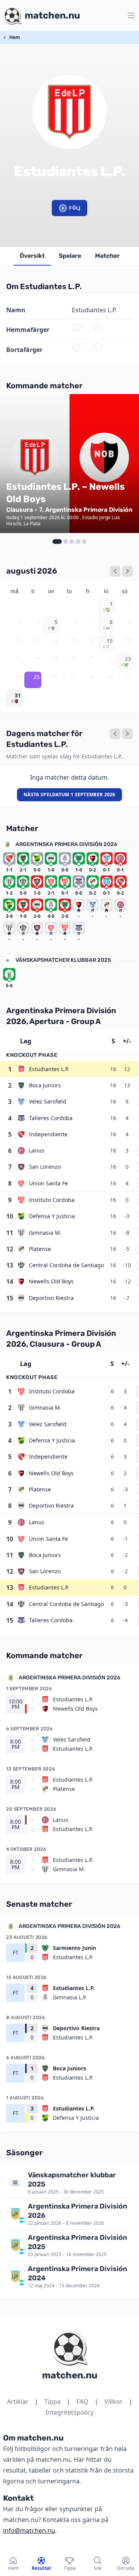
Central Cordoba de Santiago (66, 1265)
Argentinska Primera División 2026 (66, 844)
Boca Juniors (45, 1085)
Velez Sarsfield (48, 1101)
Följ (75, 208)
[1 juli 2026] (115, 571)
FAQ (82, 2402)
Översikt (32, 256)
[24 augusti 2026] (115, 734)
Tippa (53, 2402)
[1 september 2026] (127, 571)
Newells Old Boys (51, 1281)
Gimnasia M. (45, 1233)
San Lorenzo (45, 1167)
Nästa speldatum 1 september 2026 (69, 795)
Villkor (114, 2402)
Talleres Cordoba (51, 1118)
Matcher (107, 256)
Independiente (48, 1134)
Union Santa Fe (48, 1183)
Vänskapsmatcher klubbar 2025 (63, 960)
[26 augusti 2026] (127, 734)
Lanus (37, 1150)
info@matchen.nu (29, 2530)
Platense (40, 1249)
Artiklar (18, 2402)
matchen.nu (70, 2375)
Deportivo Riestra (51, 1298)
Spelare (70, 256)
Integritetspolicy (69, 2412)
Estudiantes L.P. (49, 1069)
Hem (15, 37)
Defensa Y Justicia (52, 1216)
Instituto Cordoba (52, 1200)
